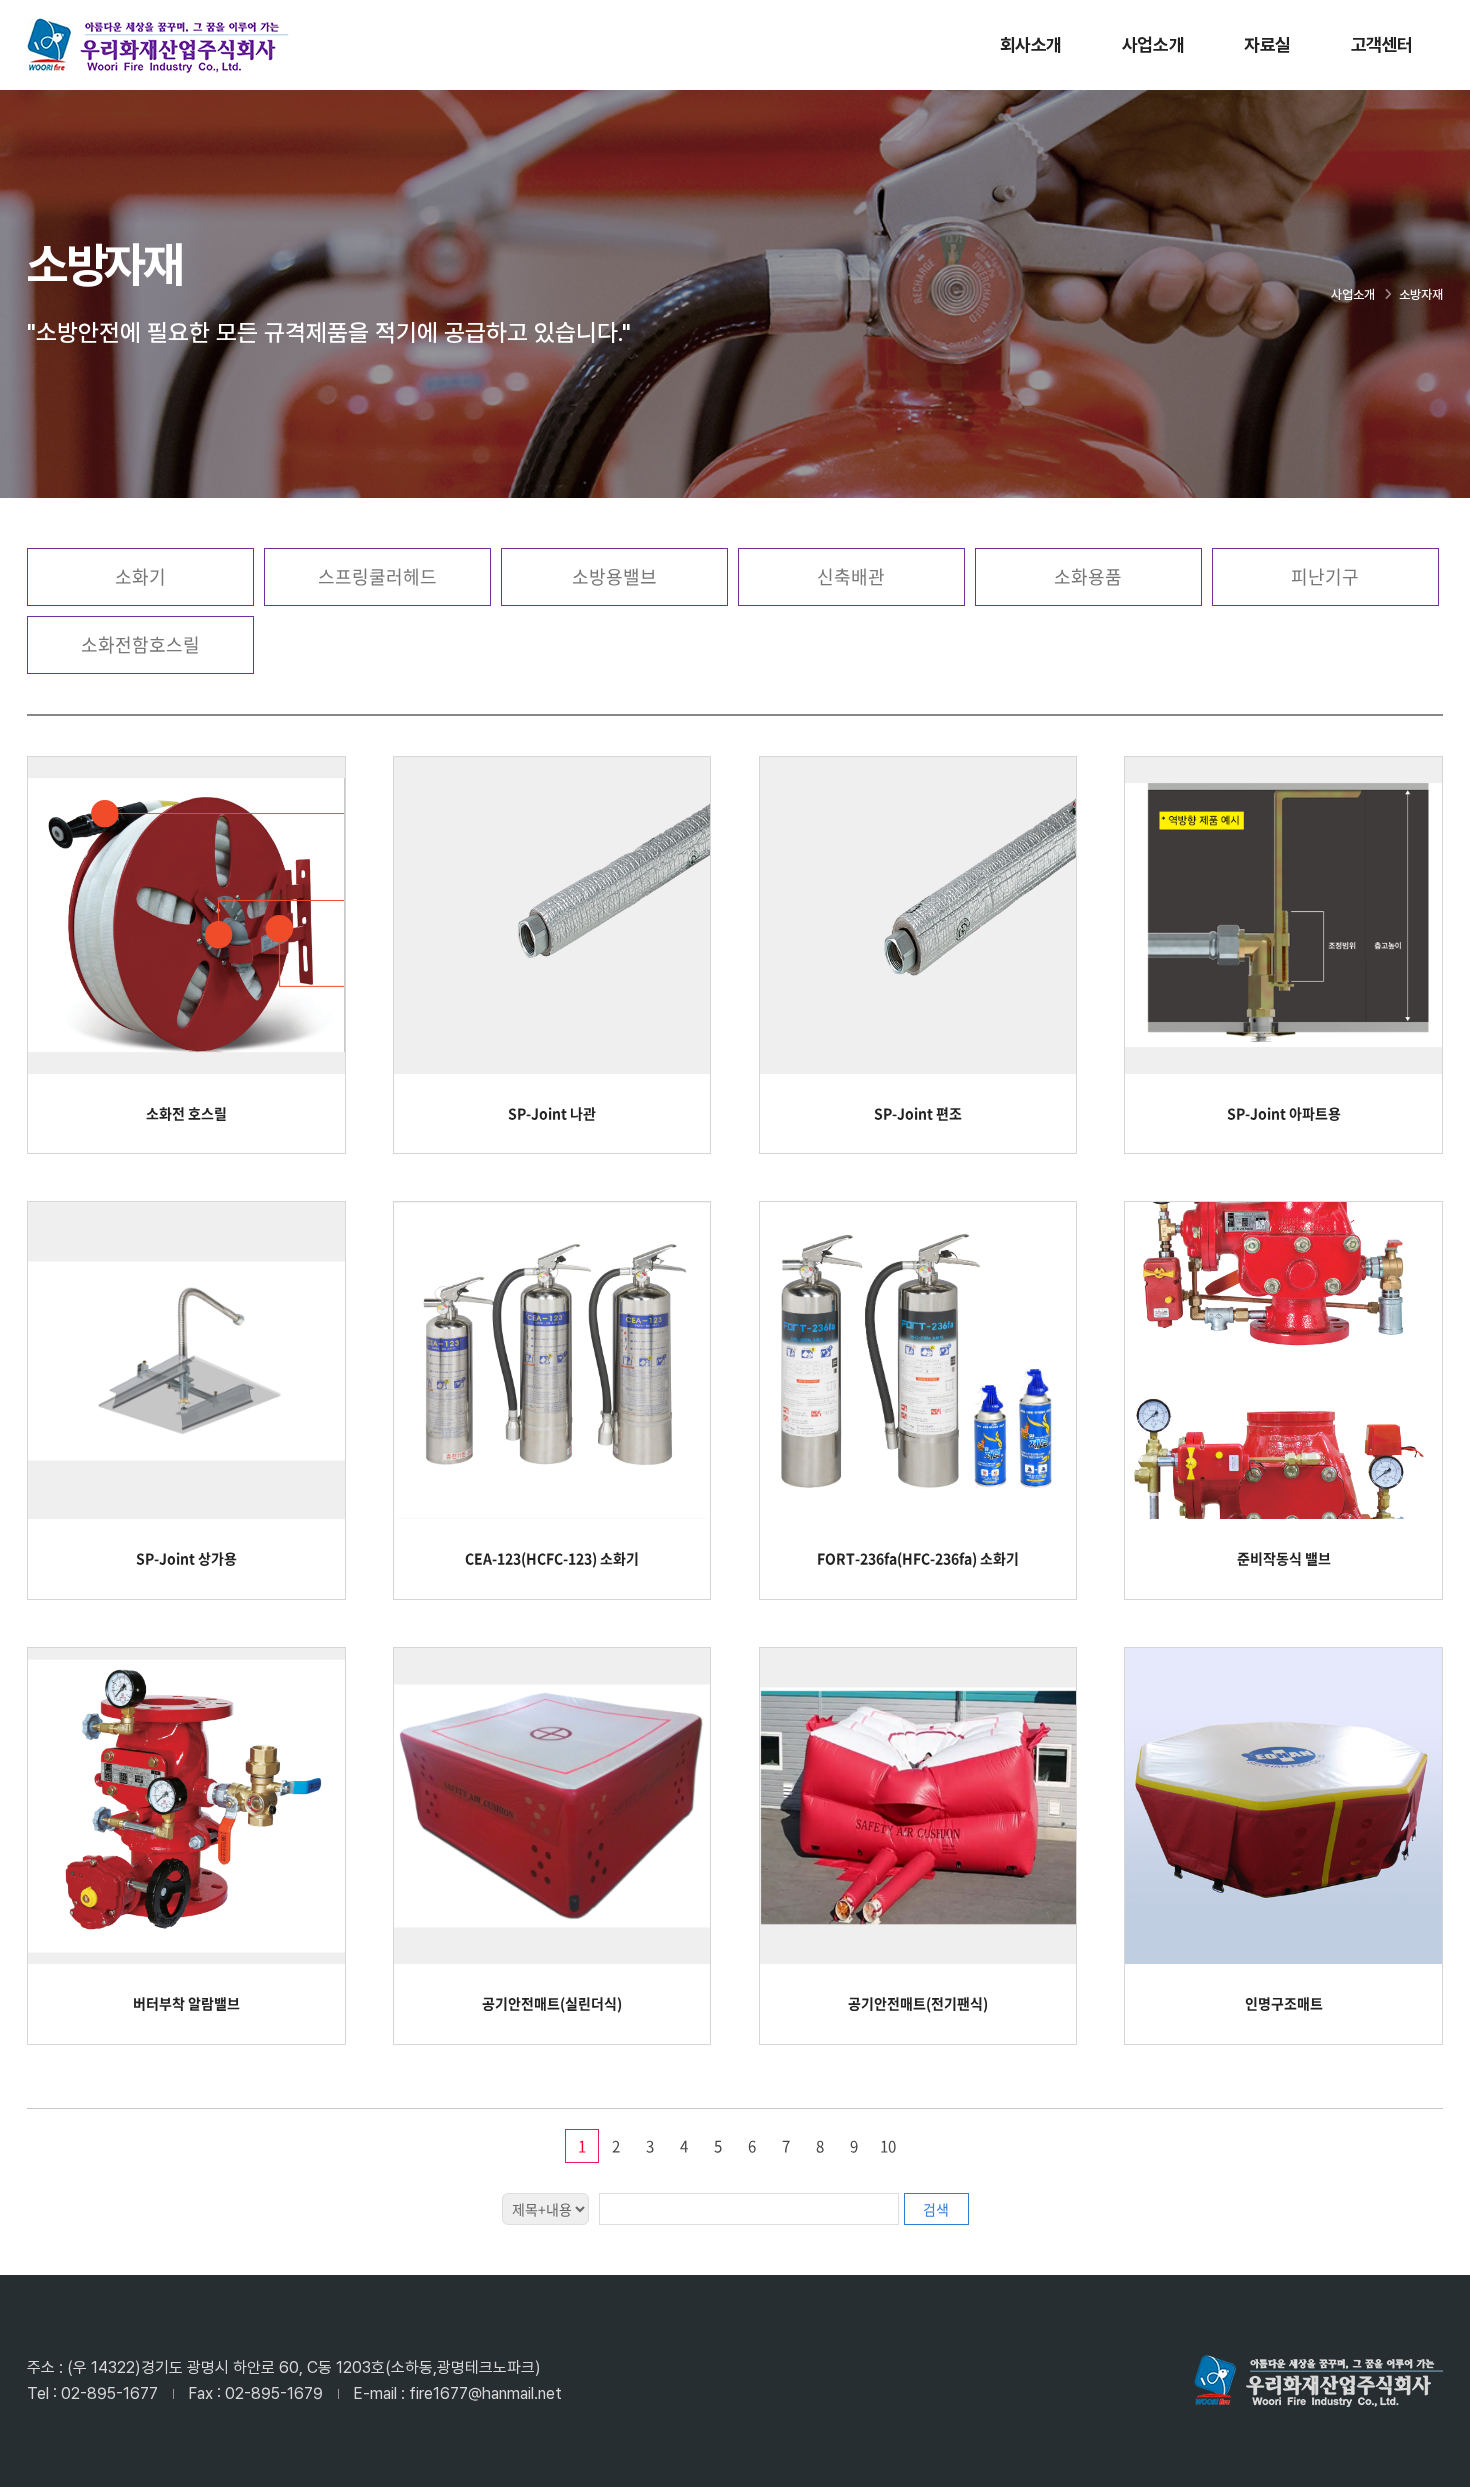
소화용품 (1088, 576)
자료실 (1267, 44)
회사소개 (1031, 44)
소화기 (140, 576)
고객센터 (1382, 44)
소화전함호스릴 (140, 644)
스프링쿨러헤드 (377, 576)
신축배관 (851, 576)
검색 (936, 2209)
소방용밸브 (614, 576)
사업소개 (1153, 44)
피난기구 (1325, 576)
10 (888, 2146)
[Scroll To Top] (1435, 2464)
